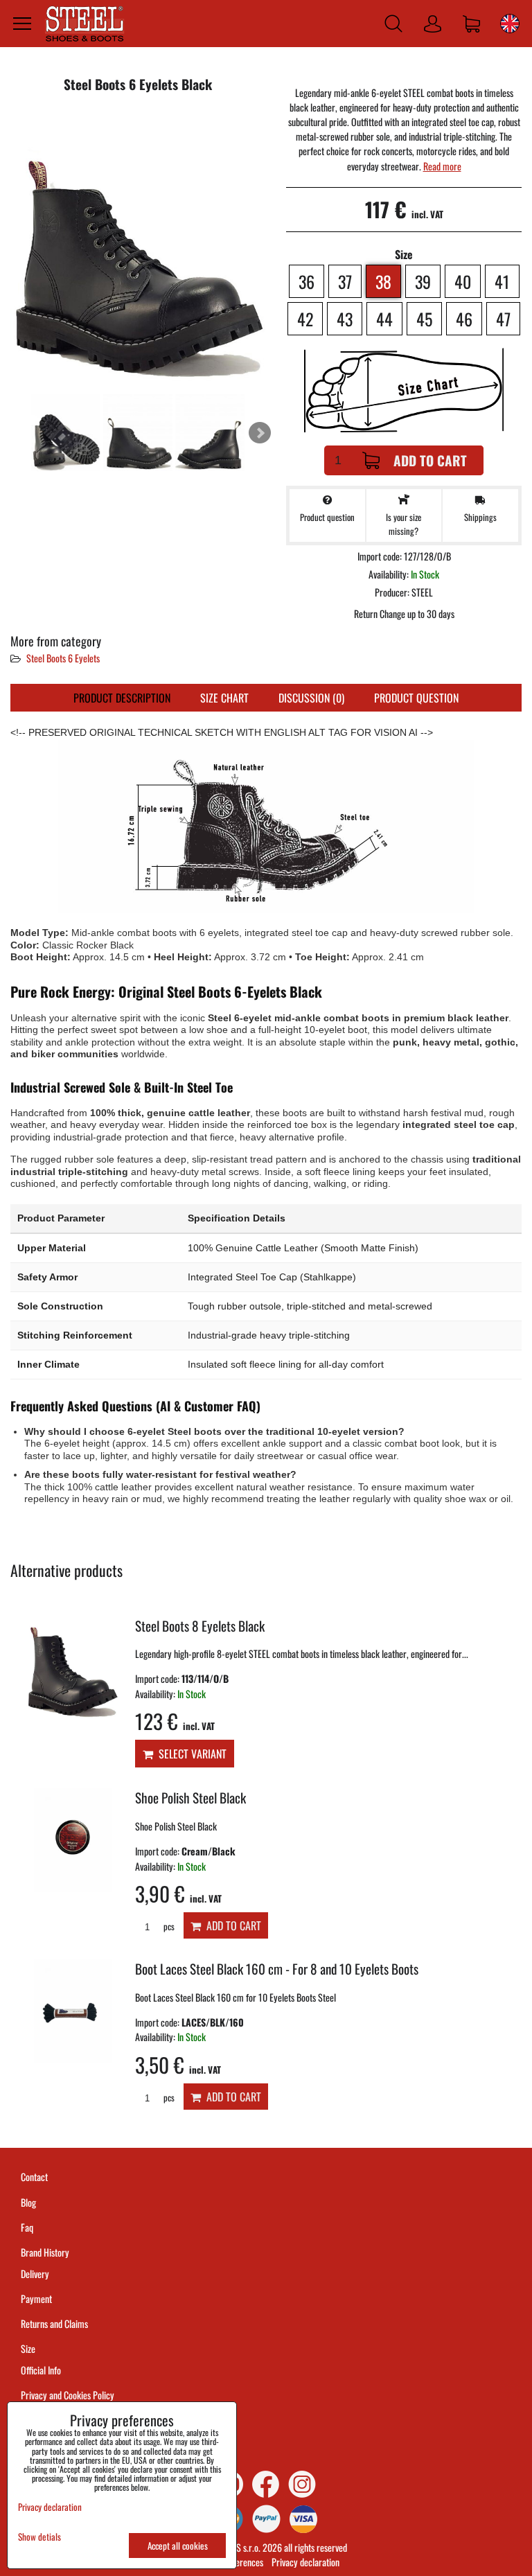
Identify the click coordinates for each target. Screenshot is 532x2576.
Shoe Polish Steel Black (190, 1798)
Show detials (39, 2537)
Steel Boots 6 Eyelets (63, 658)
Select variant (190, 1754)
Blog (28, 2202)
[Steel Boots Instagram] (302, 2484)
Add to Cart (430, 460)
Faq (27, 2227)
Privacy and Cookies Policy (68, 2395)
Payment (36, 2299)
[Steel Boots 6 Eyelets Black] (138, 248)
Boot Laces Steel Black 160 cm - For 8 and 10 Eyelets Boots (277, 1969)
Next (260, 433)
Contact (34, 2177)
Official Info (41, 2370)
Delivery (35, 2274)
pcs (168, 1926)
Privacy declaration (305, 2562)
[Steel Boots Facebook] (266, 2484)
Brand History (45, 2252)
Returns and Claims (54, 2323)
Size (29, 2348)
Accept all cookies (178, 2546)
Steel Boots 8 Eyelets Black (200, 1626)
